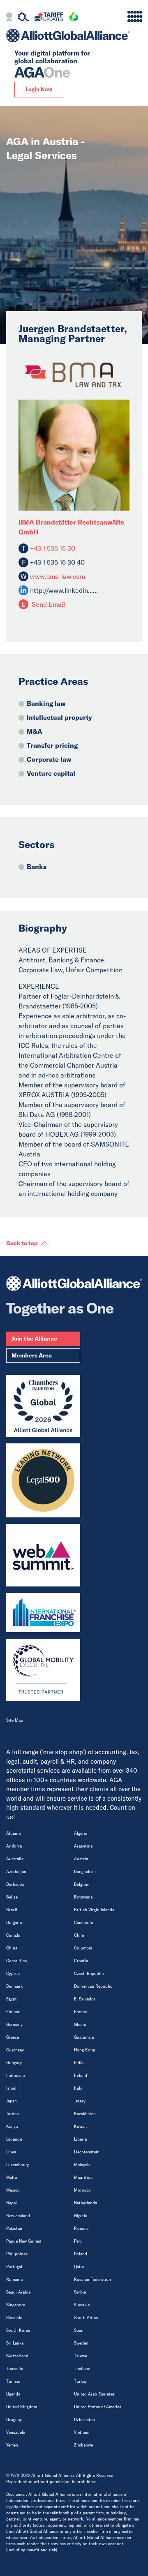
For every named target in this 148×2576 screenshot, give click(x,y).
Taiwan (81, 2356)
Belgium (82, 1884)
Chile (79, 1935)
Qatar (79, 2267)
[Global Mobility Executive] (43, 1670)
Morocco (82, 2190)
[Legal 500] (43, 1480)
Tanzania (15, 2369)
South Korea (18, 2330)
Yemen (12, 2445)
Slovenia (14, 2318)
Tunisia (13, 2381)
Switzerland (17, 2356)
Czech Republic (89, 1974)
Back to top (22, 1243)
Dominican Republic (93, 1986)
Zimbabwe (83, 2445)
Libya (11, 2152)
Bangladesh (85, 1872)
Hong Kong (84, 2050)
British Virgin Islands (94, 1910)
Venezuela (16, 2432)
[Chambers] (43, 1406)
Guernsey (15, 2050)
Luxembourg (18, 2165)
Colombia (83, 1948)
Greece (13, 2037)
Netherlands (86, 2203)
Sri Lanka (15, 2343)
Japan (12, 2101)
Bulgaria (14, 1923)
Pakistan (14, 2228)
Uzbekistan (84, 2420)
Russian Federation (92, 2279)
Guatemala (84, 2037)
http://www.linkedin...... (64, 590)
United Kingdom (22, 2407)
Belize (12, 1897)
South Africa (86, 2318)
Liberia (80, 2139)
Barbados (15, 1884)
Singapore (16, 2305)
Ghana (80, 2024)
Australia (15, 1859)
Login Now (39, 89)
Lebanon (14, 2139)
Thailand (82, 2369)
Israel (11, 2088)
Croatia (81, 1961)
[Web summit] (43, 1555)
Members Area (32, 1355)
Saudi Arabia (18, 2292)
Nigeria (81, 2216)
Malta (12, 2177)
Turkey (80, 2381)
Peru (78, 2241)
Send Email (47, 604)
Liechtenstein (87, 2152)
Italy (78, 2088)
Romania (14, 2279)
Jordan (13, 2114)
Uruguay (14, 2420)
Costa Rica (16, 1961)
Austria (81, 1859)
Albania (13, 1833)
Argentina (83, 1846)
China (12, 1948)
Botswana (83, 1897)
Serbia (80, 2292)
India (79, 2063)
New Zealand (18, 2216)
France (80, 2012)
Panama (81, 2228)
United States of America (98, 2407)
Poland (81, 2254)
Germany (14, 2024)
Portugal (14, 2267)
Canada (13, 1935)
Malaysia (82, 2165)
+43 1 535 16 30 (52, 548)
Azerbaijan (16, 1872)
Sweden (81, 2343)
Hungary (14, 2063)
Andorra (14, 1846)
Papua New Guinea (24, 2241)
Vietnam (82, 2432)
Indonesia (15, 2075)
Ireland (81, 2075)
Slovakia (82, 2305)
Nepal (12, 2203)
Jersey (80, 2101)
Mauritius (83, 2177)
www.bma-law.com (57, 576)
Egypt (12, 1999)
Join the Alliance (34, 1339)
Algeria (81, 1833)
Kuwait (81, 2126)
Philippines (17, 2254)
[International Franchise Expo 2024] (43, 1613)
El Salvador (85, 1999)
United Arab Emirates (94, 2394)
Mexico (13, 2190)
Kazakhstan (85, 2114)
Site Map (15, 1720)
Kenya (12, 2126)
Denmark (14, 1986)
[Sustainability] (74, 18)
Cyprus (13, 1974)
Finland (13, 2012)
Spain (79, 2330)
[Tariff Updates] (49, 18)
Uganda (13, 2394)
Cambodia (83, 1923)
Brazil (12, 1910)
